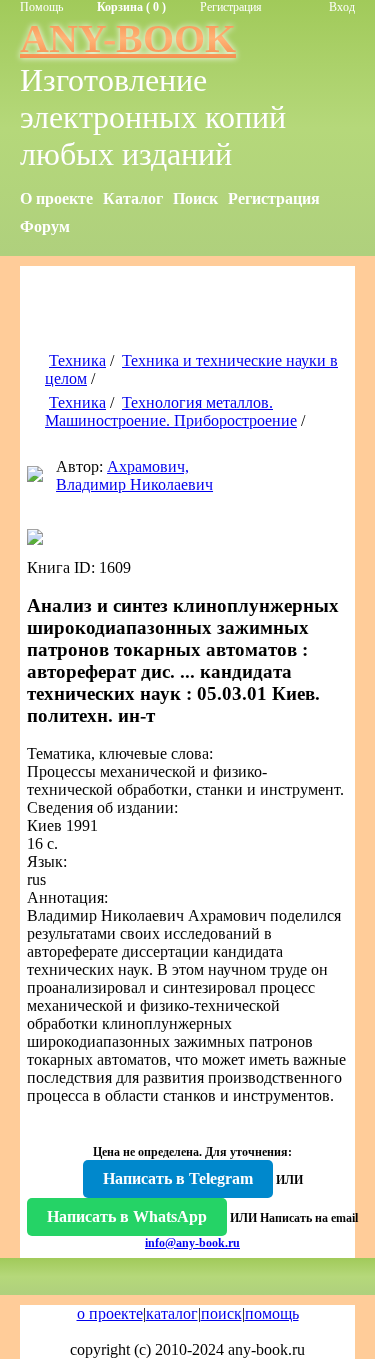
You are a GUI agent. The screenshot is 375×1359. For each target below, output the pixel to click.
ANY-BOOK (128, 38)
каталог (172, 1313)
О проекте (56, 198)
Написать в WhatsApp (127, 1216)
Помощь (41, 7)
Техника (77, 360)
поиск (221, 1313)
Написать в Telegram (178, 1178)
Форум (45, 226)
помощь (272, 1313)
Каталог (133, 198)
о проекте (110, 1313)
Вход (342, 7)
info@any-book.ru (192, 1243)
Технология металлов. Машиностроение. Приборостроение (171, 411)
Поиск (195, 198)
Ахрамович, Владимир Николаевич (134, 475)
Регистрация (231, 7)
